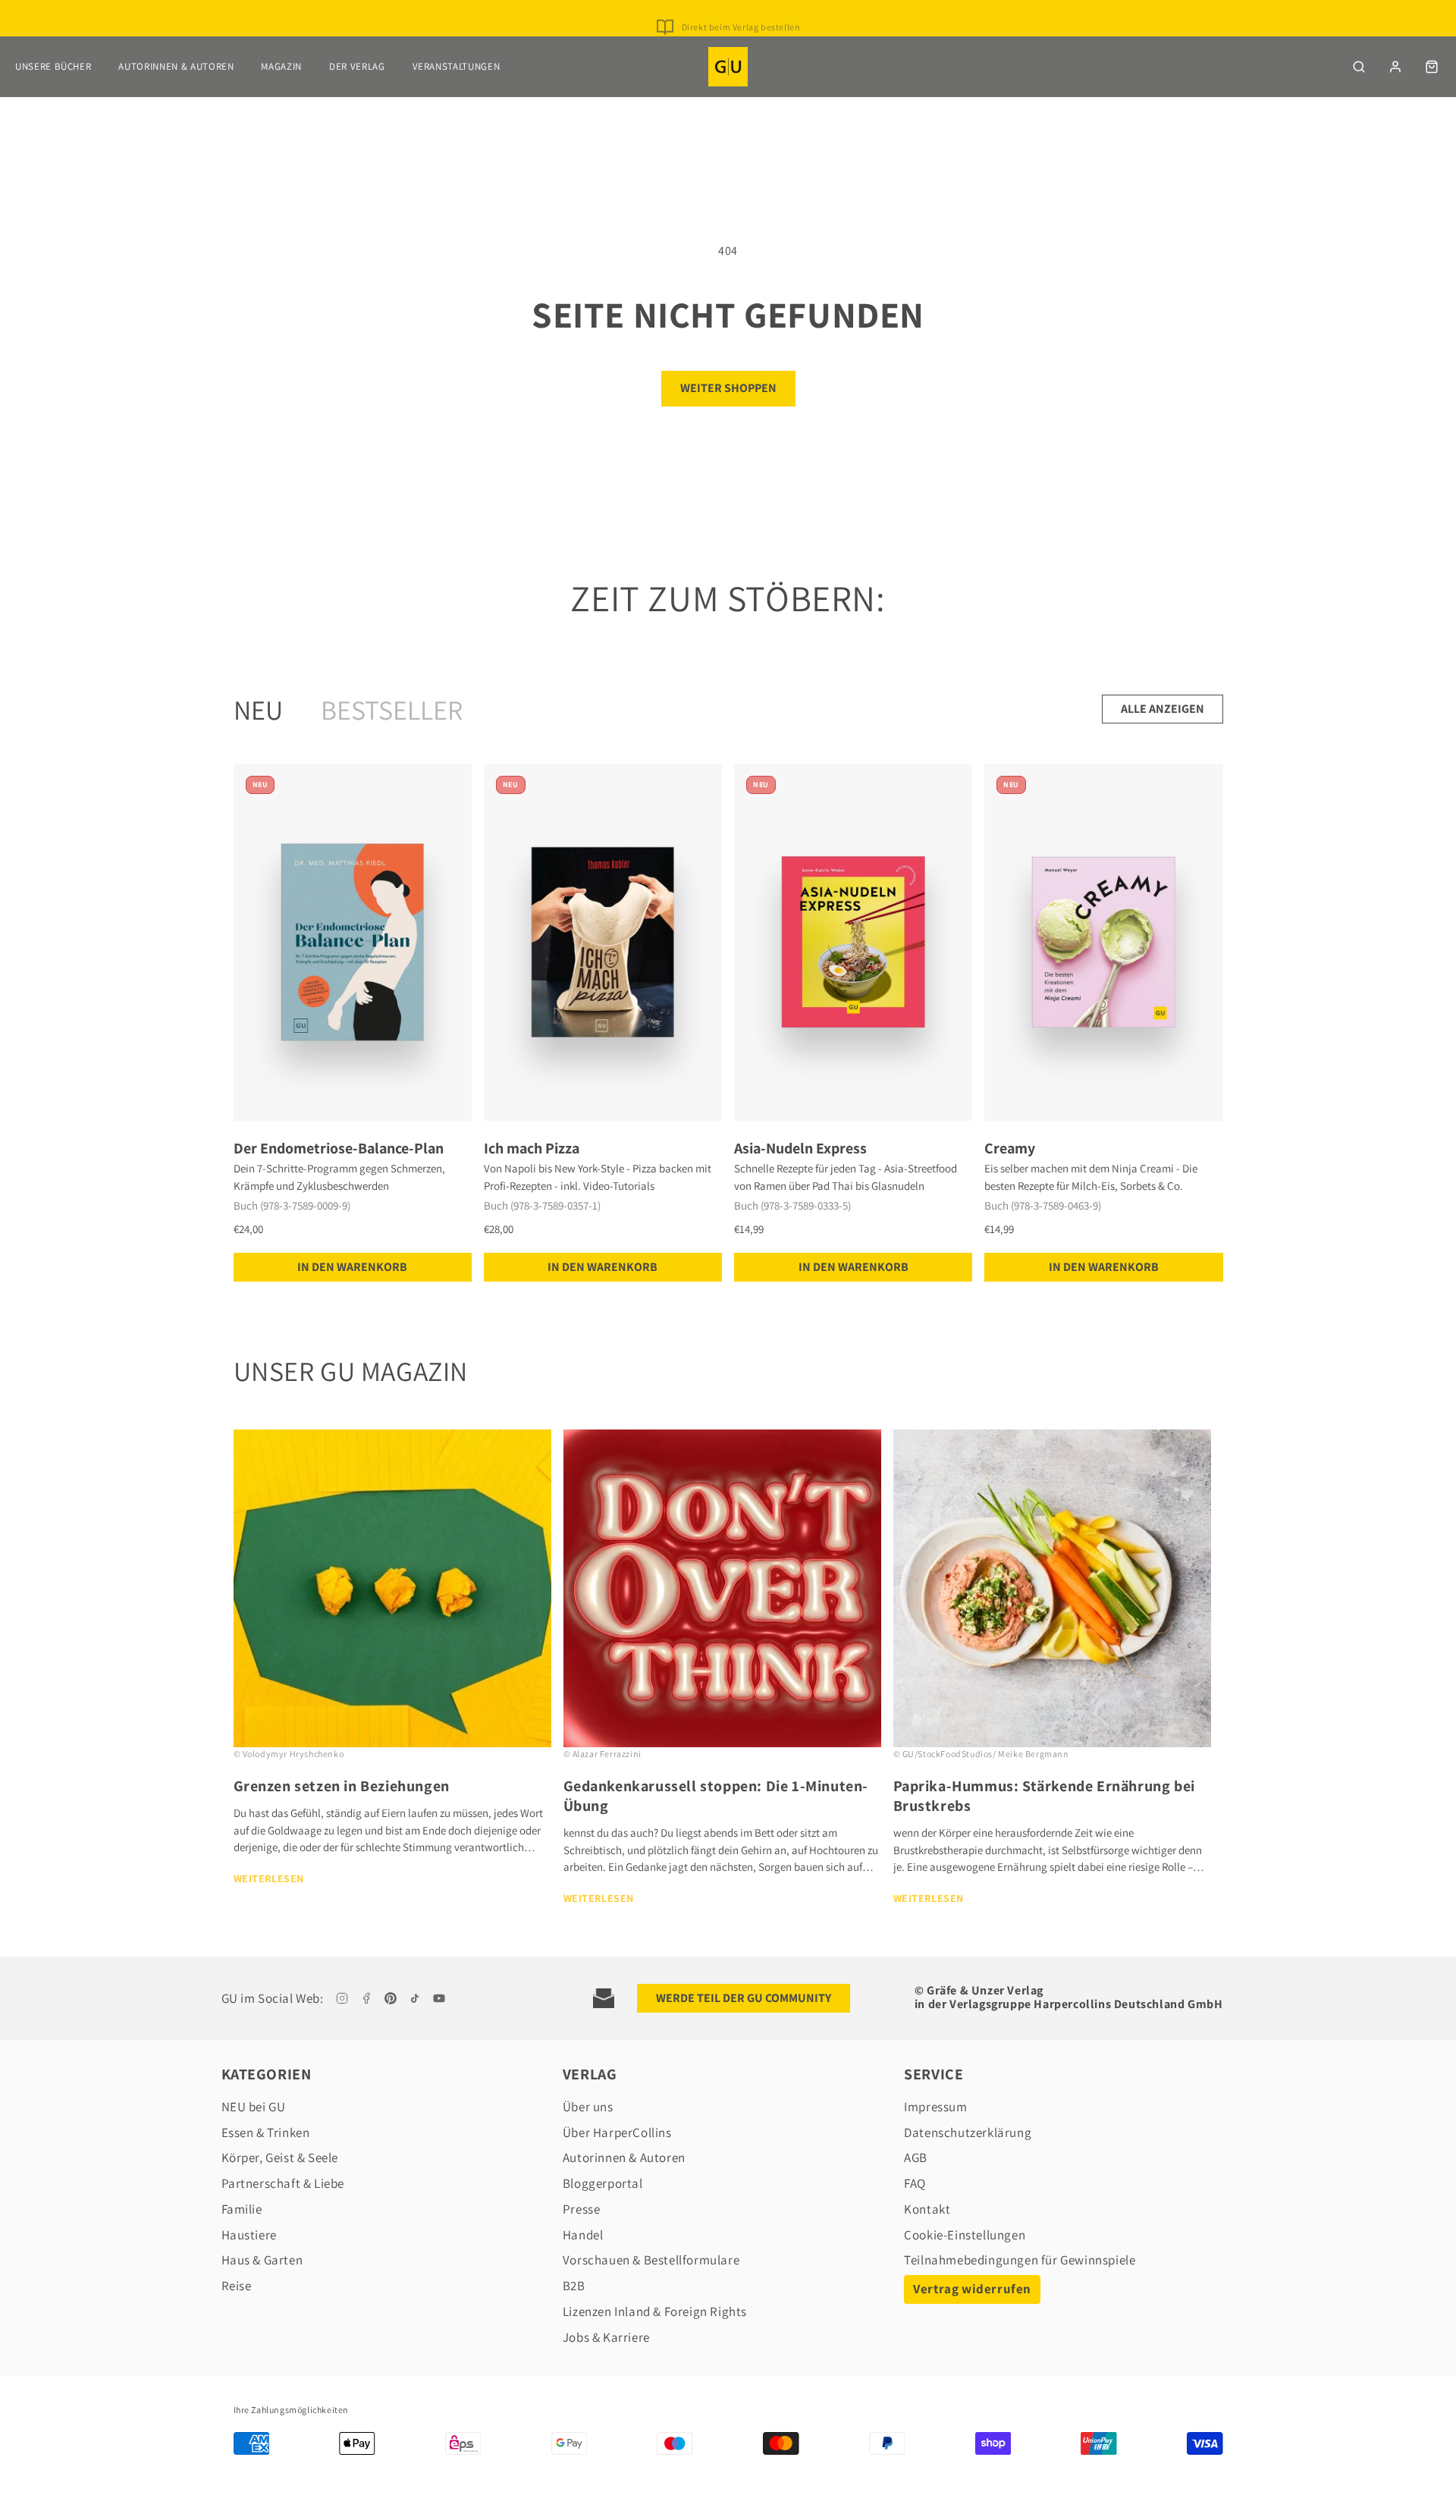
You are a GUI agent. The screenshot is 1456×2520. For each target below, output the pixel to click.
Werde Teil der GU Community (744, 1998)
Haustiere (249, 2235)
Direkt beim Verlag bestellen (741, 27)
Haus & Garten (262, 2260)
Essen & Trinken (266, 2132)
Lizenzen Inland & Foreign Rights (655, 2311)
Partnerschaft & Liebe (283, 2183)
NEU (258, 709)
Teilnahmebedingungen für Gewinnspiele (1020, 2260)
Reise (237, 2286)
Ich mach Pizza (532, 1148)
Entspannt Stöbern (741, 42)
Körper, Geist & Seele (280, 2158)
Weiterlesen (269, 1878)
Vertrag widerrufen (972, 2289)
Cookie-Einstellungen (965, 2235)
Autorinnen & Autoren (176, 66)
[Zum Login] (1395, 67)
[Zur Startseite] (728, 67)
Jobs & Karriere (606, 2337)
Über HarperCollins (617, 2132)
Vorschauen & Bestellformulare (651, 2260)
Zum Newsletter (741, 12)
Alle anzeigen (1163, 709)
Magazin (281, 66)
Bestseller (392, 709)
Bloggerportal (603, 2183)
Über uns (588, 2107)
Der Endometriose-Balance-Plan (339, 1148)
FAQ (915, 2183)
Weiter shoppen (728, 388)
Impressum (935, 2107)
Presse (582, 2209)
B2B (574, 2286)
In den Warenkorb (352, 1267)
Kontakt (927, 2209)
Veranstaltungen (457, 66)
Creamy (1010, 1148)
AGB (916, 2158)
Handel (583, 2235)
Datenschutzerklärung (968, 2132)
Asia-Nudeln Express (800, 1148)
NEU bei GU (254, 2107)
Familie (242, 2209)
